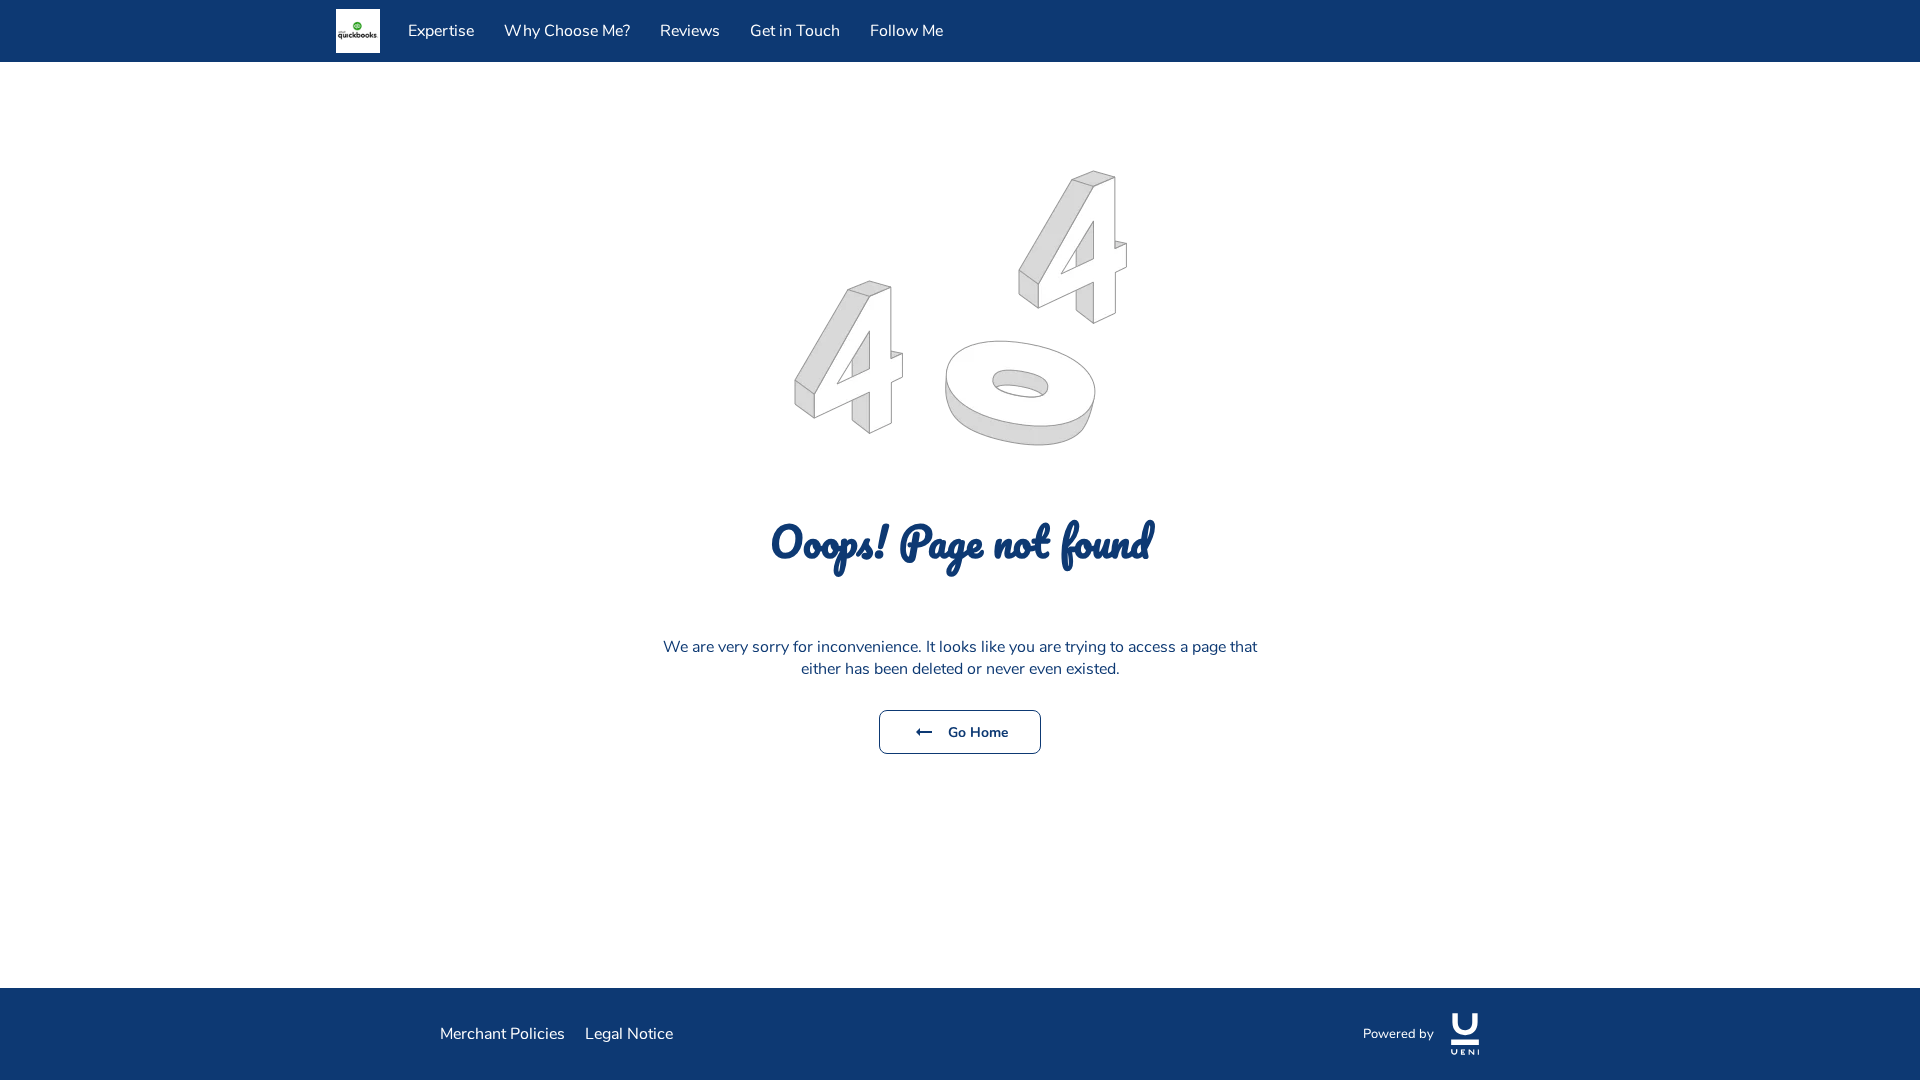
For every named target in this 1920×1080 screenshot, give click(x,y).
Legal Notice (629, 1034)
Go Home (978, 732)
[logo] (1465, 1034)
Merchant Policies (502, 1034)
